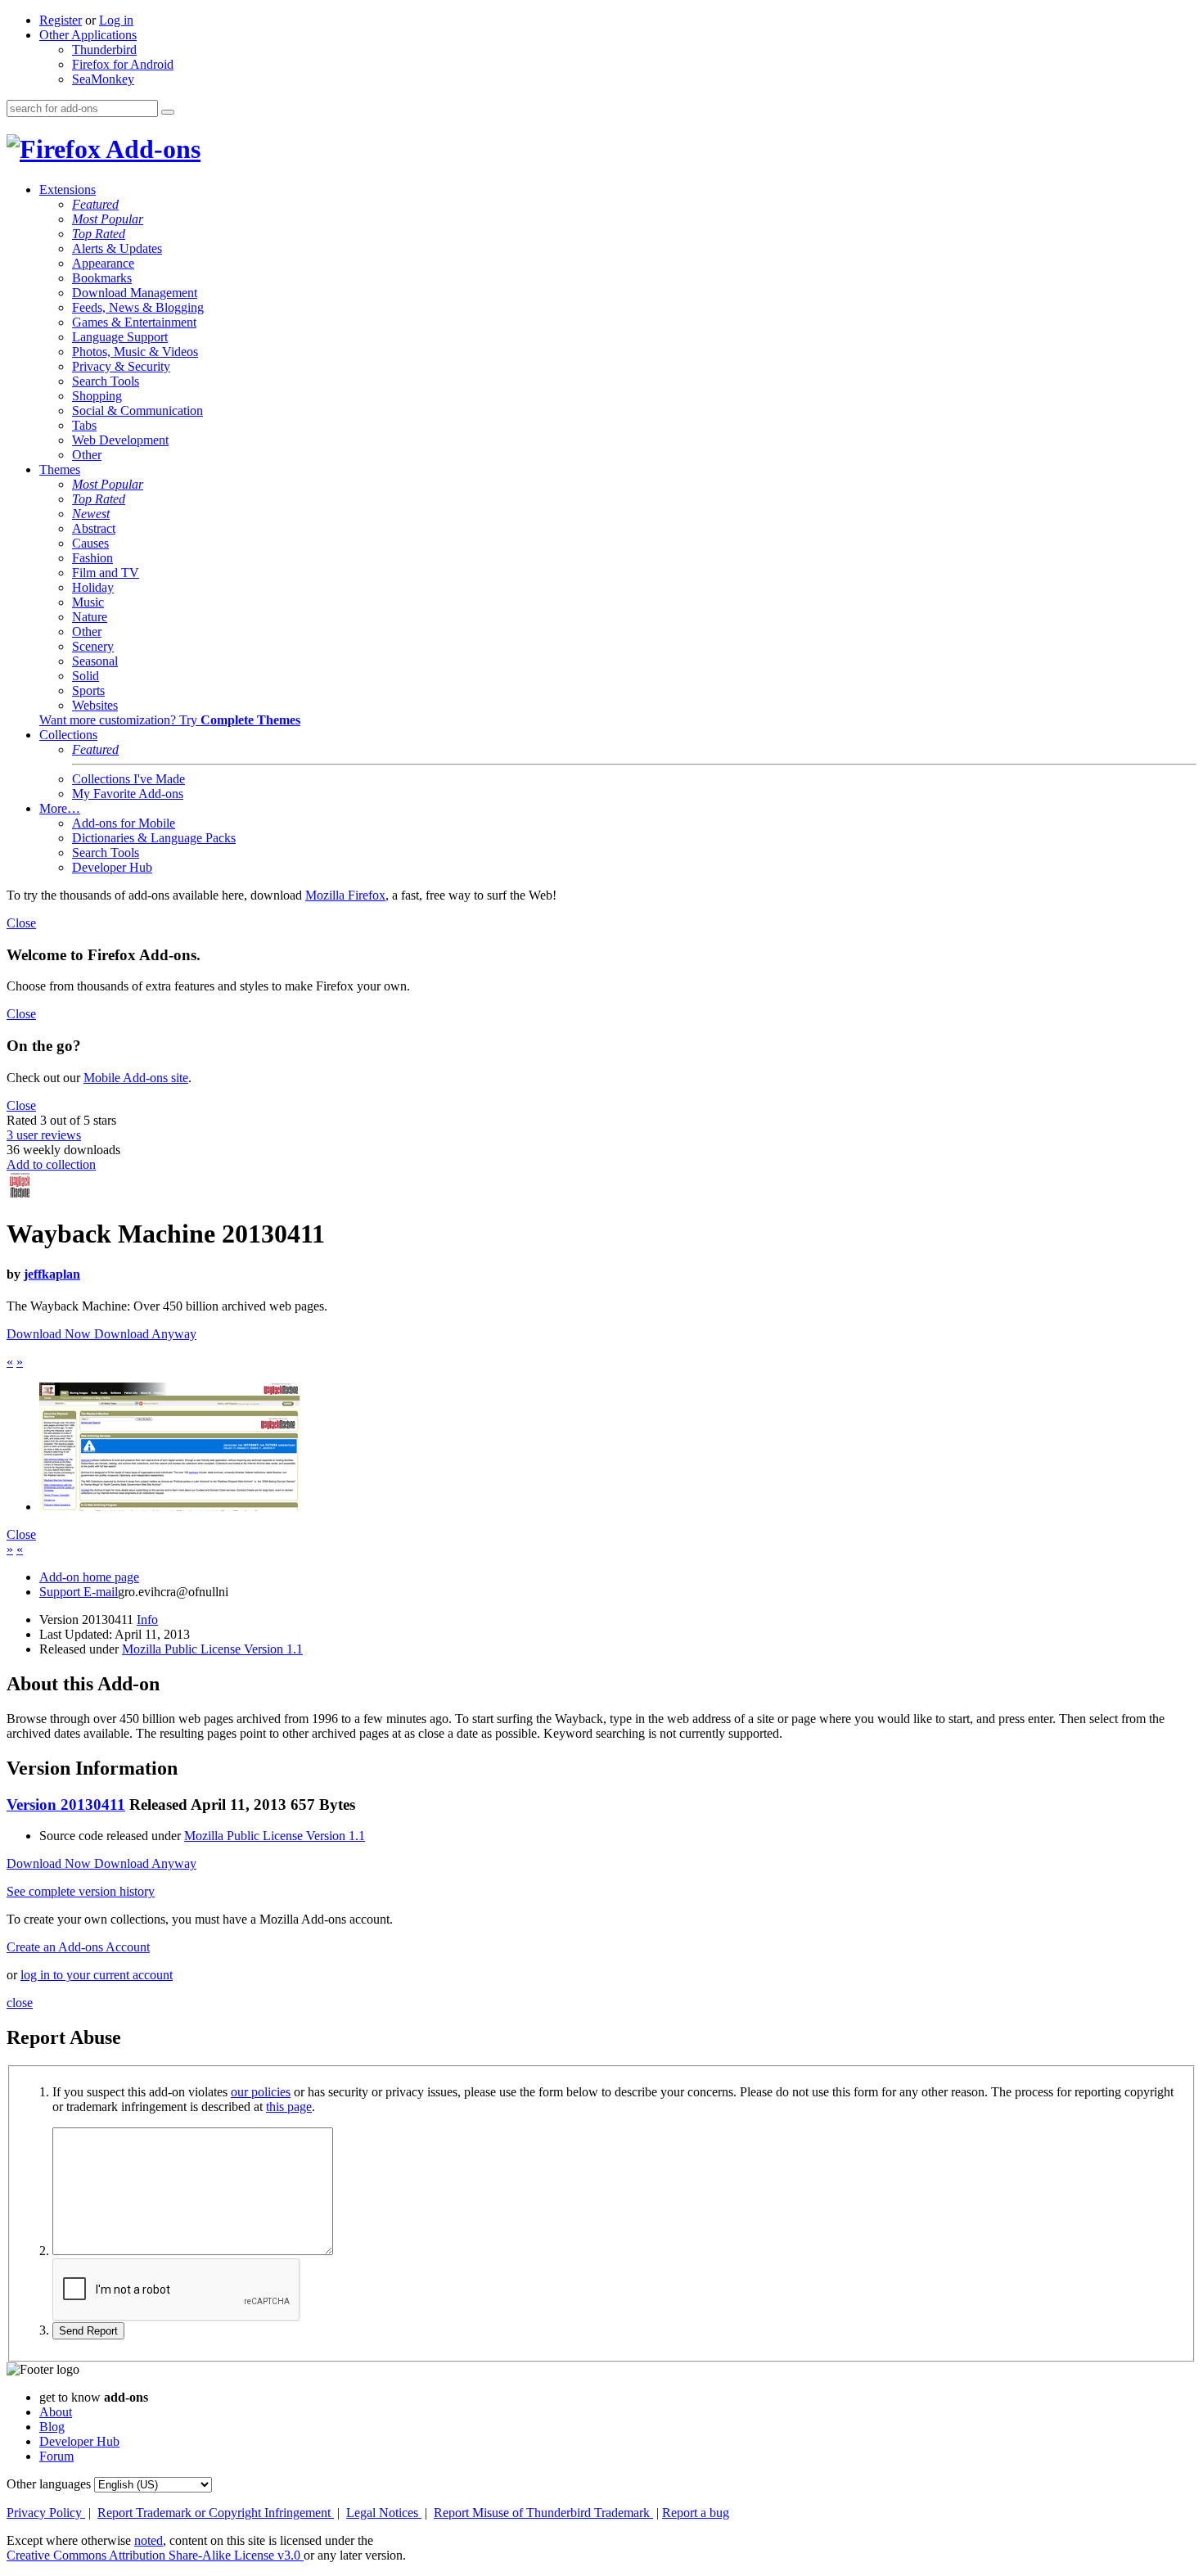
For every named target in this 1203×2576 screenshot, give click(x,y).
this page (289, 2107)
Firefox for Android (123, 64)
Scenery (93, 646)
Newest (91, 514)
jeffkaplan (52, 1274)
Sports (88, 690)
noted (149, 2540)
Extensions (68, 189)
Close (21, 923)
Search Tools (106, 381)
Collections (68, 735)
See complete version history (81, 1891)
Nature (90, 617)
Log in (116, 20)
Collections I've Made (128, 779)
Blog (52, 2427)
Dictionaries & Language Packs (154, 838)
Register (61, 20)
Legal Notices (384, 2513)
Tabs (84, 425)
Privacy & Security (121, 366)
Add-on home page (89, 1577)
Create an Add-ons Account (78, 1947)
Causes (90, 543)
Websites (95, 705)
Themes (60, 469)
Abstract (94, 528)
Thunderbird (104, 50)
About (56, 2412)
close (20, 2003)
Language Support (120, 337)
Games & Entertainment (134, 322)
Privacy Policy (46, 2513)
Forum (56, 2456)
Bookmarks (102, 278)
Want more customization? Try (170, 720)
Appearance (103, 263)
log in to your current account (97, 1975)
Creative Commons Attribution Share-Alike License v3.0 (155, 2555)
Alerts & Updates (117, 248)
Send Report (88, 2331)
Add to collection (51, 1164)
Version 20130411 (66, 1805)
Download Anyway (145, 1334)
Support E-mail (79, 1592)
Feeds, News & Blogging (138, 307)
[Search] (168, 112)
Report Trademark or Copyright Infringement (216, 2513)
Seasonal (95, 661)
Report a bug (696, 2513)
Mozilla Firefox (345, 895)
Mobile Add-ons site (136, 1078)
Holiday (93, 587)
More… (60, 808)
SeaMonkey (103, 79)
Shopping (97, 396)
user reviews (44, 1135)
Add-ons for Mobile (124, 823)
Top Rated (99, 234)
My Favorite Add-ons (128, 794)
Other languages (49, 2484)
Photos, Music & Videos (135, 352)
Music (88, 602)
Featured (95, 204)
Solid (86, 676)
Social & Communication (137, 411)
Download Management (135, 293)
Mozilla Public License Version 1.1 (212, 1649)
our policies (261, 2092)
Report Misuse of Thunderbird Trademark (543, 2513)
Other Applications (88, 35)
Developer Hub (112, 867)
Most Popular (108, 219)
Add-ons (151, 149)
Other (87, 455)
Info (147, 1620)
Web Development (120, 440)
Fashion (92, 558)
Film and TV (106, 573)
